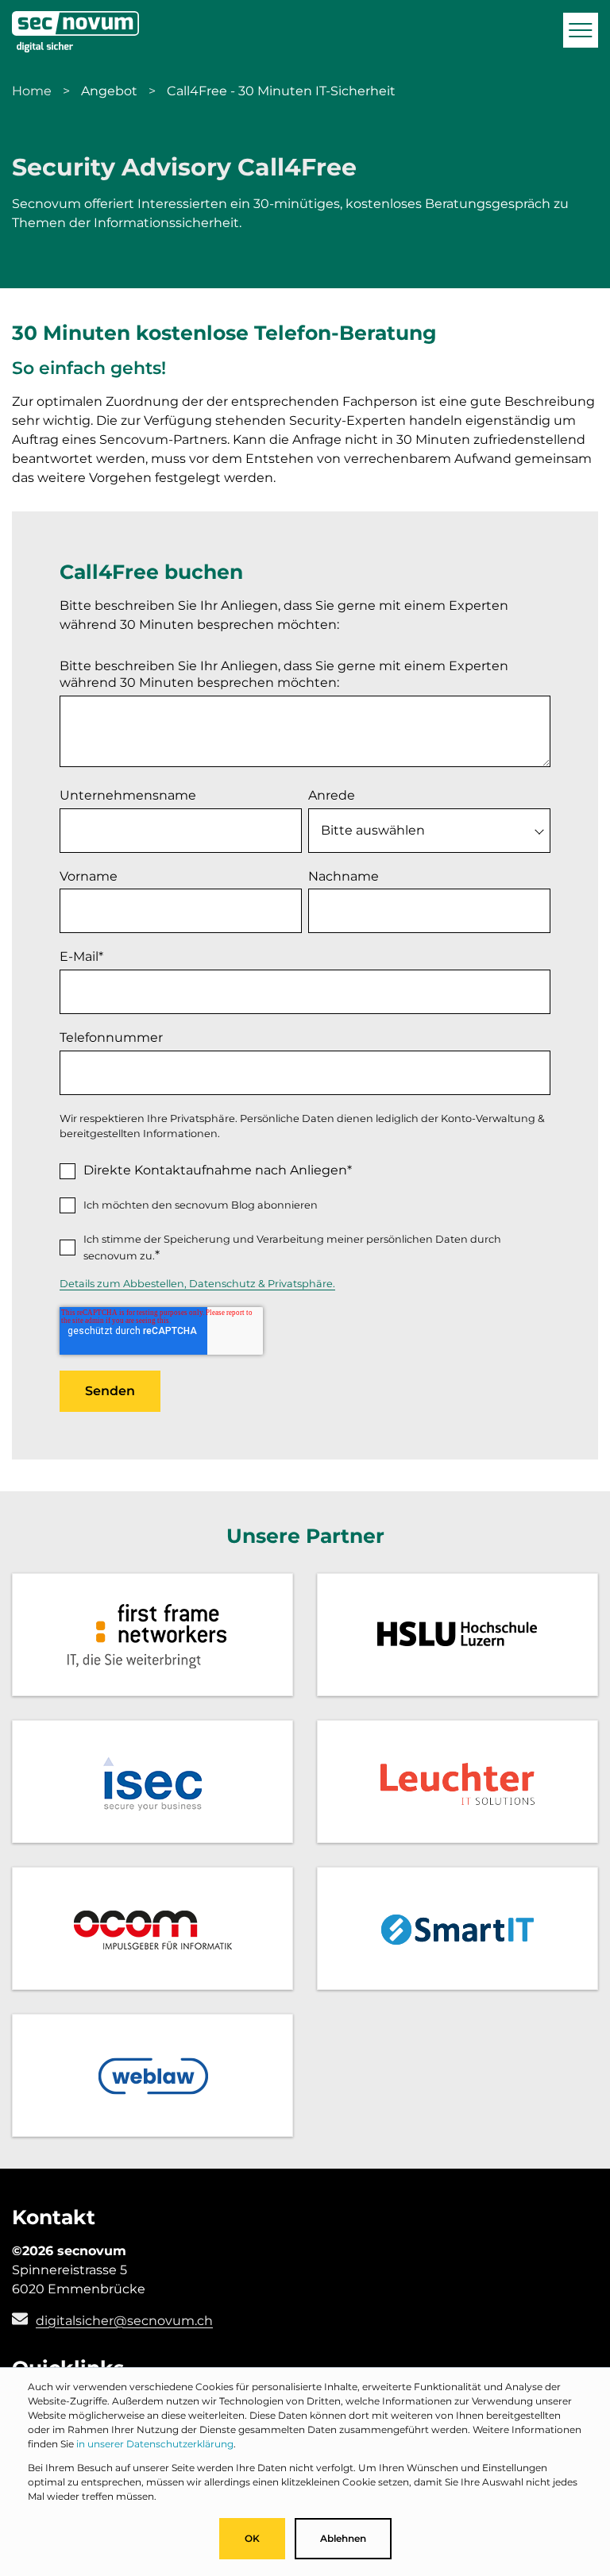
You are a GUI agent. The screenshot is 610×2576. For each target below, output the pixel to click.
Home (32, 91)
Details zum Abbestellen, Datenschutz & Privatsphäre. (197, 1284)
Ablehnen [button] (343, 2538)
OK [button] (252, 2538)
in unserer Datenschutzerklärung (155, 2444)
